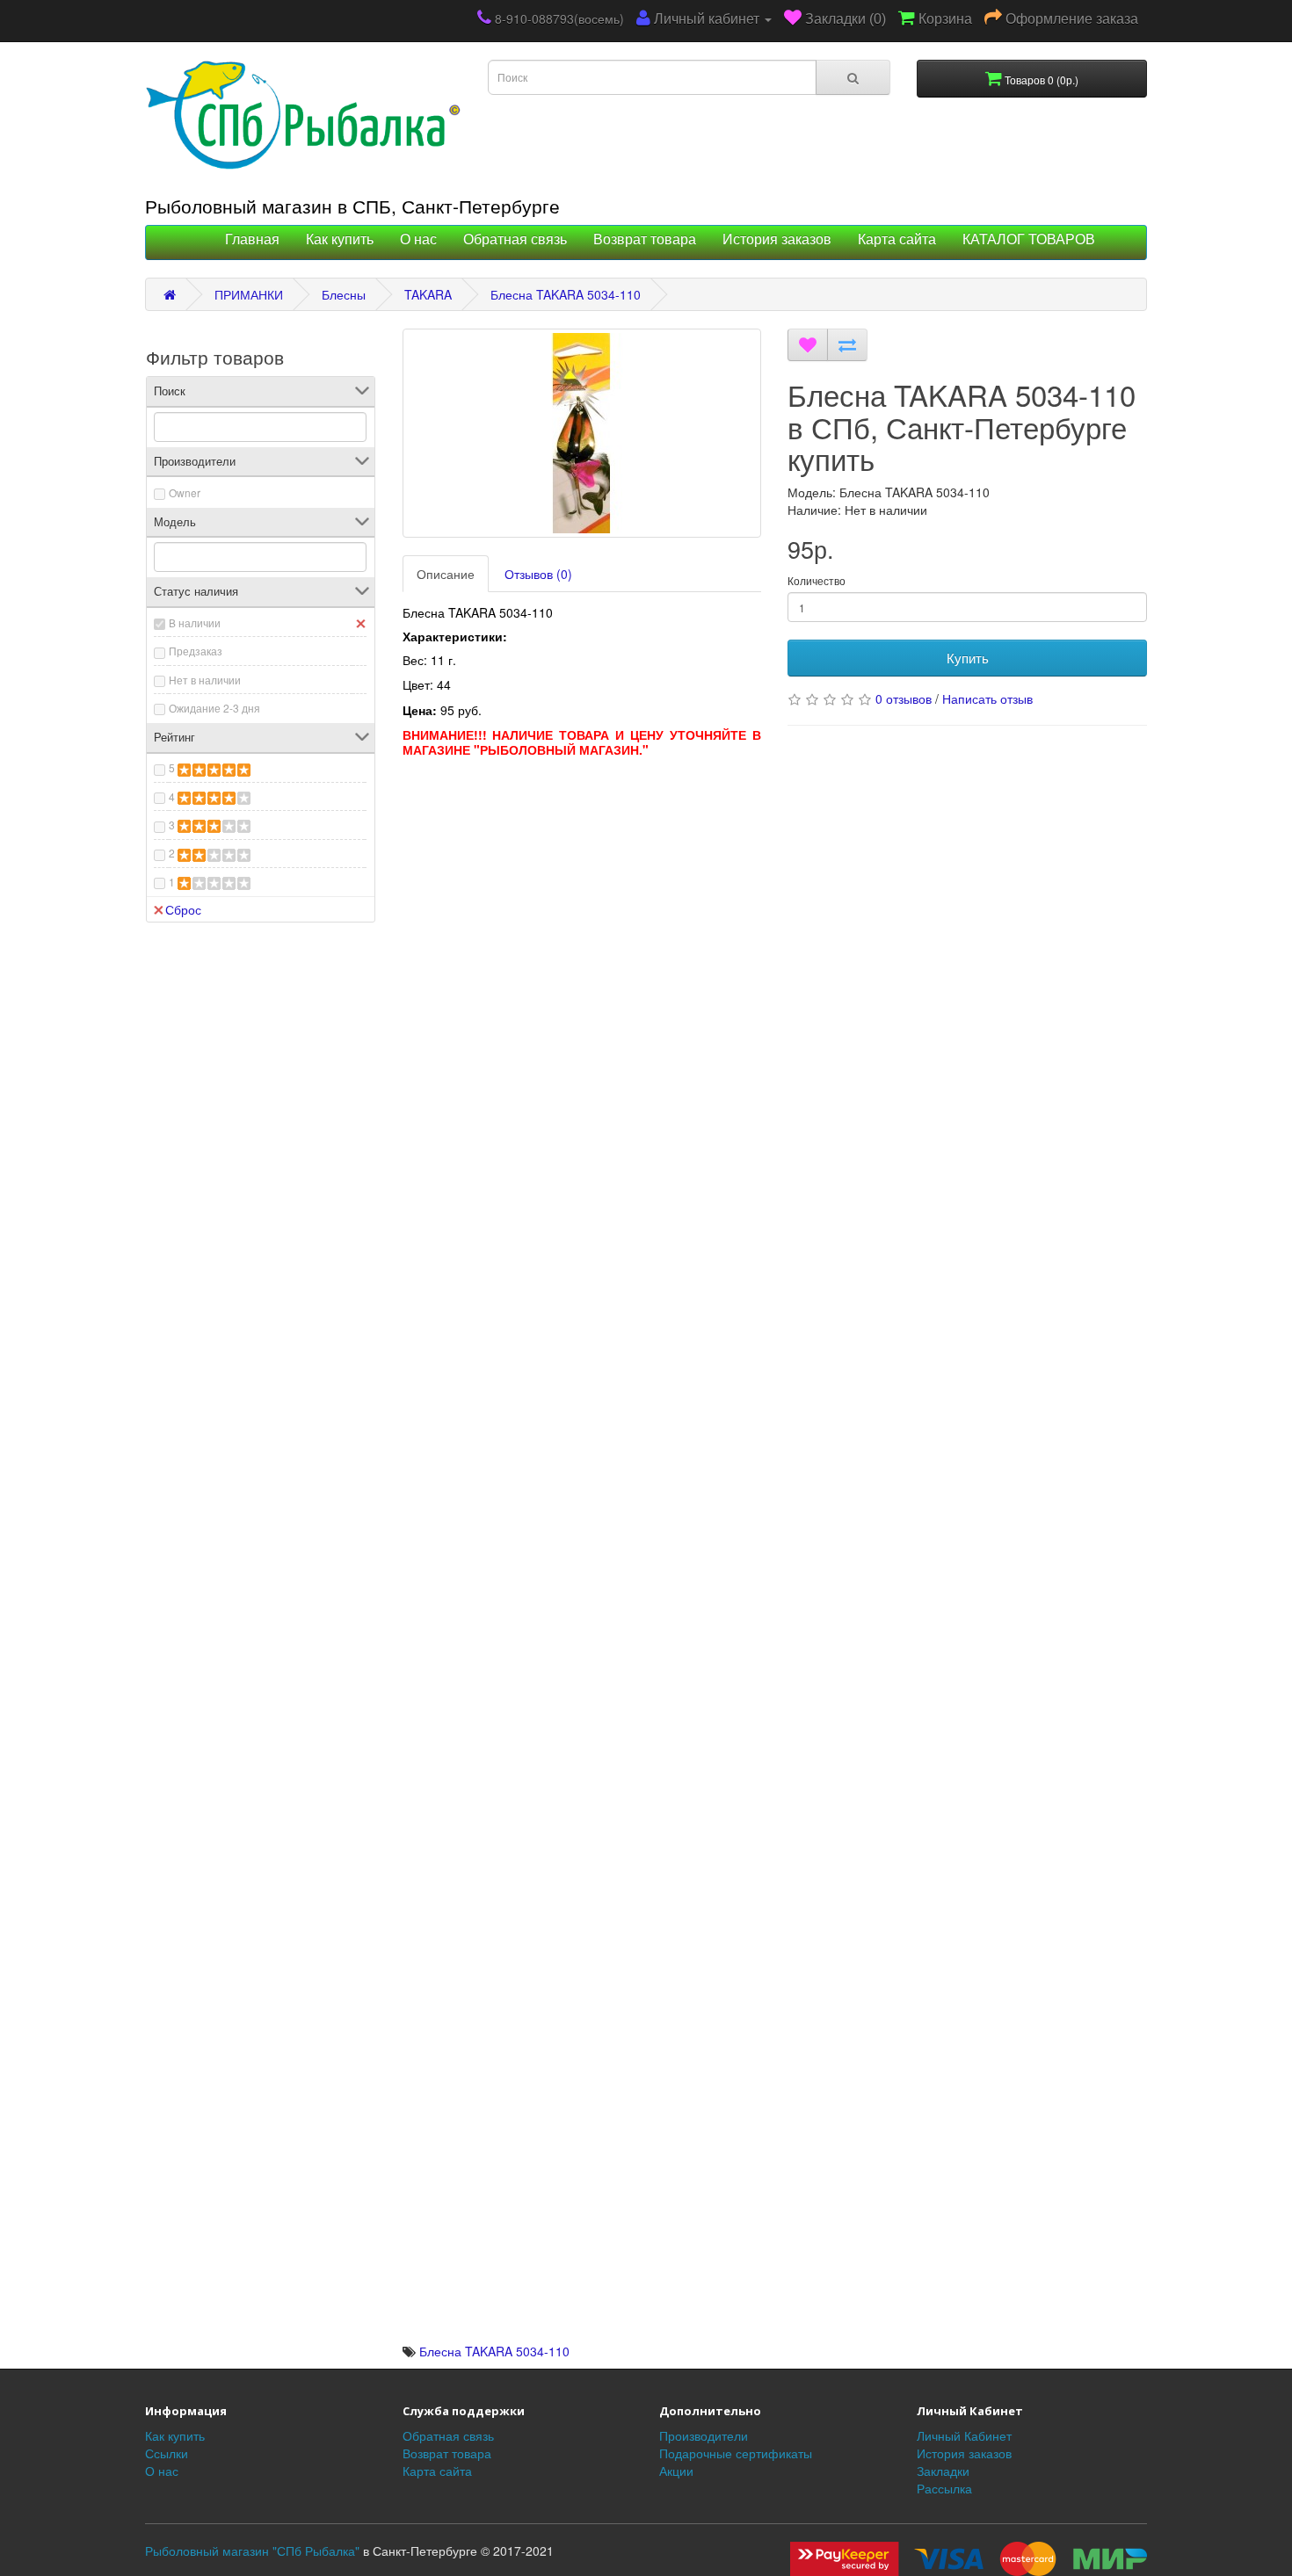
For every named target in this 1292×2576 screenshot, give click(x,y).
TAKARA (428, 294)
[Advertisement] (582, 889)
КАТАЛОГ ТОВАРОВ (1029, 239)
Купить (968, 658)
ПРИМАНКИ (249, 294)
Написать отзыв (987, 698)
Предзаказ (196, 651)
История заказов (777, 239)
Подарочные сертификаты (736, 2453)
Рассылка (944, 2488)
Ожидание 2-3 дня (214, 708)
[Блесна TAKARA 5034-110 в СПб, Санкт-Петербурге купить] (582, 433)
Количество (817, 580)
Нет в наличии (205, 680)
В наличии (195, 622)
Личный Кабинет (964, 2435)
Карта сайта (897, 239)
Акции (676, 2471)
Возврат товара (645, 239)
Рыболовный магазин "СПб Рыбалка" (252, 2551)
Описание (446, 574)
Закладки (943, 2471)
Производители (704, 2435)
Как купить (340, 239)
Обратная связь (515, 239)
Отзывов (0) (538, 574)
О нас (418, 239)
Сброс (183, 909)
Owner (185, 492)
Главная (252, 239)
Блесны (344, 294)
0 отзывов (904, 698)
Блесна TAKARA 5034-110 (566, 294)
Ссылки (167, 2453)
